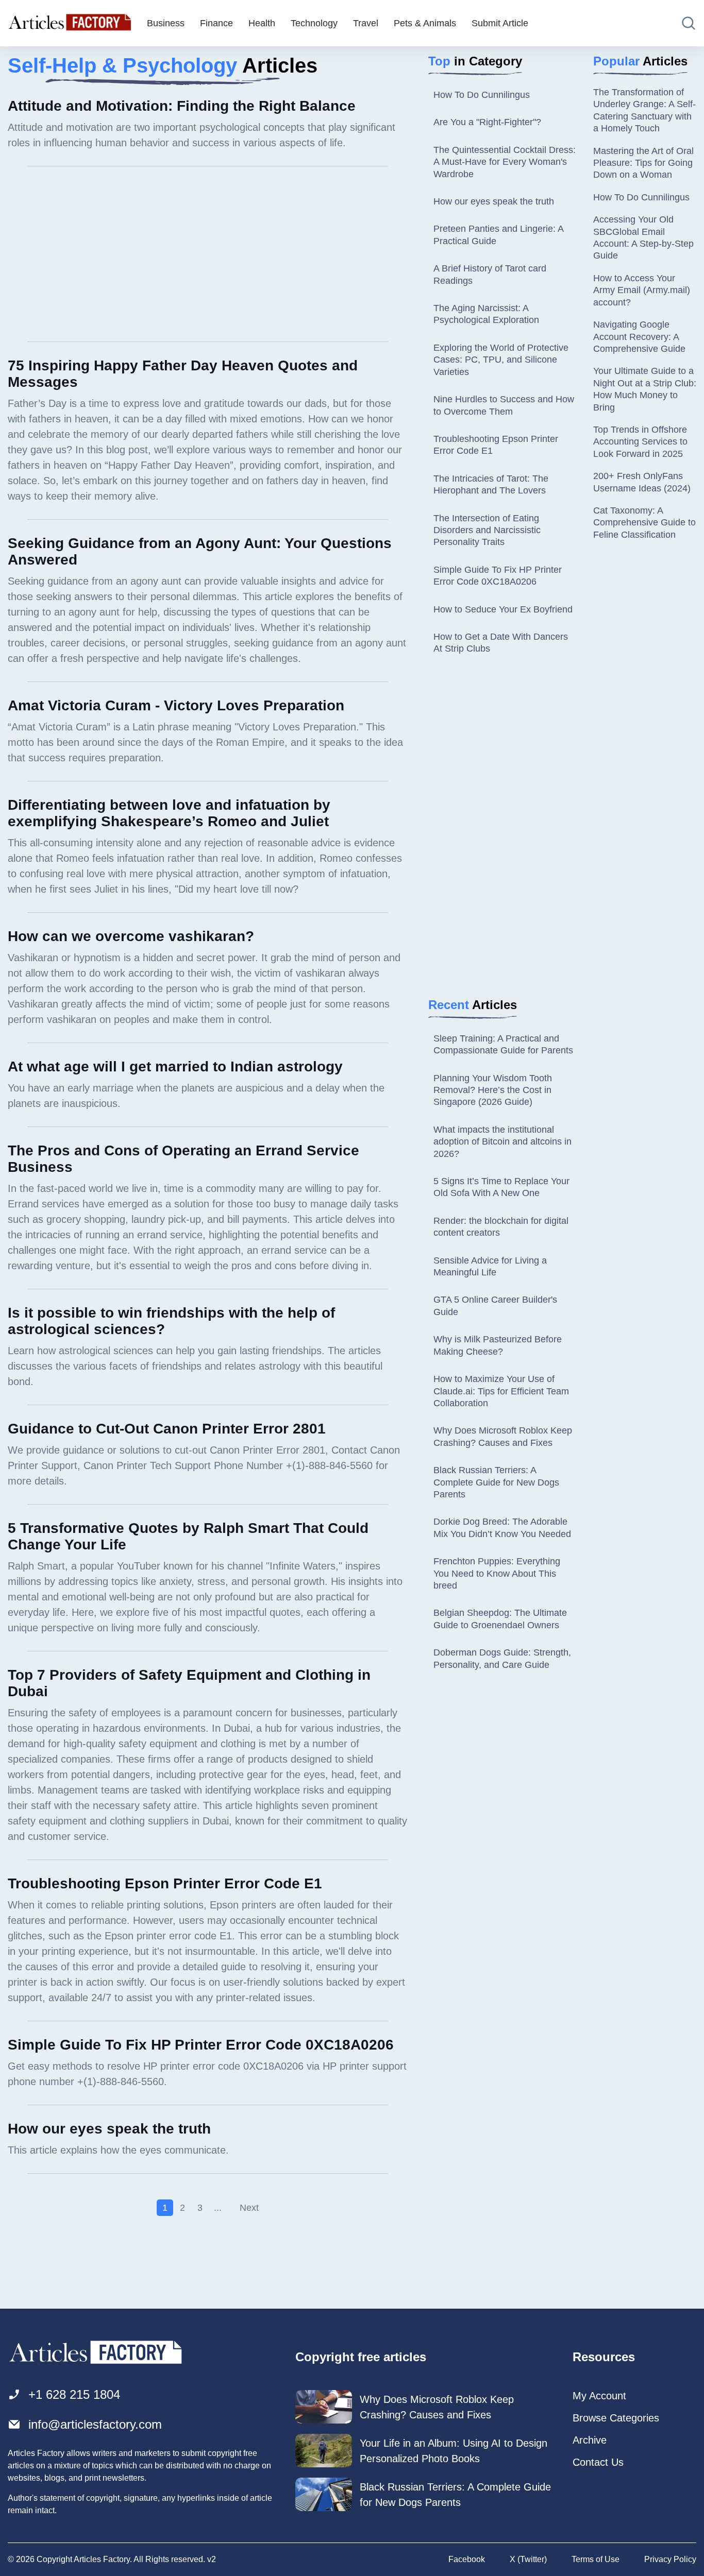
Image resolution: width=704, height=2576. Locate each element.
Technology (314, 23)
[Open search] (689, 23)
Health (262, 23)
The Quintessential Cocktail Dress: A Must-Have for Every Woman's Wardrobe (505, 162)
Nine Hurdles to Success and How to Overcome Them (504, 405)
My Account (599, 2396)
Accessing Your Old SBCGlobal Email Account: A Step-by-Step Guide (643, 237)
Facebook (467, 2559)
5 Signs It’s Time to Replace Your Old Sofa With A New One (501, 1187)
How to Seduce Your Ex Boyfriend (503, 609)
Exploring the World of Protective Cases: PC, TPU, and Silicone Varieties (501, 360)
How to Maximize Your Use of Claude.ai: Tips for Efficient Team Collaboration (501, 1391)
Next (249, 2208)
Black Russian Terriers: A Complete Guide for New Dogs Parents (496, 1482)
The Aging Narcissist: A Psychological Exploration (486, 314)
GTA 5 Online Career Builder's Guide (495, 1306)
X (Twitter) (528, 2559)
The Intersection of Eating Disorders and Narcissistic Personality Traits (487, 530)
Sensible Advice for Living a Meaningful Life (490, 1266)
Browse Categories (616, 2418)
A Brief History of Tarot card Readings (490, 274)
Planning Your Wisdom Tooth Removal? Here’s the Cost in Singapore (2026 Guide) (493, 1090)
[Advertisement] (208, 254)
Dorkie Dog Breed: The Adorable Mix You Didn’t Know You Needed (502, 1528)
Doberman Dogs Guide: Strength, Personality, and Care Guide (502, 1658)
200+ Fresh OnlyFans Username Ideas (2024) (642, 482)
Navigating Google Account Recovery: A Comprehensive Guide (639, 337)
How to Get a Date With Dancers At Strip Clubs (501, 643)
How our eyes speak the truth (494, 201)
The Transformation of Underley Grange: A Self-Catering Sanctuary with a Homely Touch (644, 110)
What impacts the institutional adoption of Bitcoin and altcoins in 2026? (502, 1142)
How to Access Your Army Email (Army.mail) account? (642, 290)
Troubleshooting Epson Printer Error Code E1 (496, 445)
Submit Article (500, 23)
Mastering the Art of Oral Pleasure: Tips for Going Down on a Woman (643, 163)
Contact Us (598, 2462)
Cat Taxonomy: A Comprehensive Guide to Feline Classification (644, 523)
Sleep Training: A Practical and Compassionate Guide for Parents (503, 1044)
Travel (366, 23)
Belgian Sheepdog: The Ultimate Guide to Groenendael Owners (500, 1619)
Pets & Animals (425, 23)
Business (166, 23)
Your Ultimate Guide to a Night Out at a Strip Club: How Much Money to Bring (645, 389)
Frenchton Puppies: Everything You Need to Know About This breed (497, 1573)
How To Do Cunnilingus (482, 95)
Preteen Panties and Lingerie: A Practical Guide (498, 235)
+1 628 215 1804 (74, 2394)
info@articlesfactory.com (95, 2424)
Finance (216, 23)
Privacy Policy (670, 2559)
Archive (590, 2440)
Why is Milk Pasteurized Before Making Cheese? (498, 1345)
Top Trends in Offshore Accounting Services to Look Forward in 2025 (640, 442)
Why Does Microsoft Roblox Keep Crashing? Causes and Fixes (503, 1436)
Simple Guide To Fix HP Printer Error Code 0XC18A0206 (498, 576)
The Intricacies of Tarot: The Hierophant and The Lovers (491, 484)
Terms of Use (596, 2559)
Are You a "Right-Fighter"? (487, 122)
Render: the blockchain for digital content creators (501, 1227)
